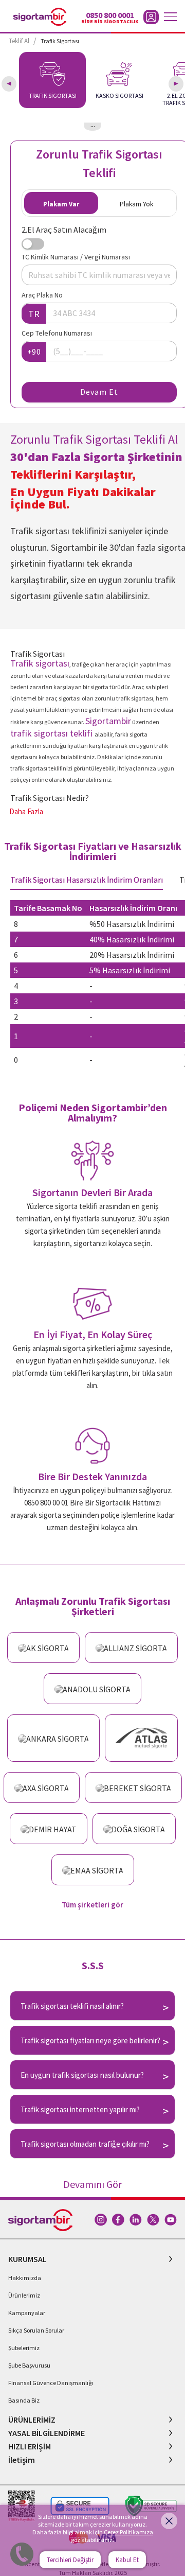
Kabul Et (127, 2560)
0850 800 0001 (110, 15)
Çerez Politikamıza (128, 2532)
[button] (92, 2259)
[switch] (33, 244)
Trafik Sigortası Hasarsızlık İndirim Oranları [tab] (87, 880)
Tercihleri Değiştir (70, 2560)
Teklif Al (19, 41)
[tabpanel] (92, 986)
